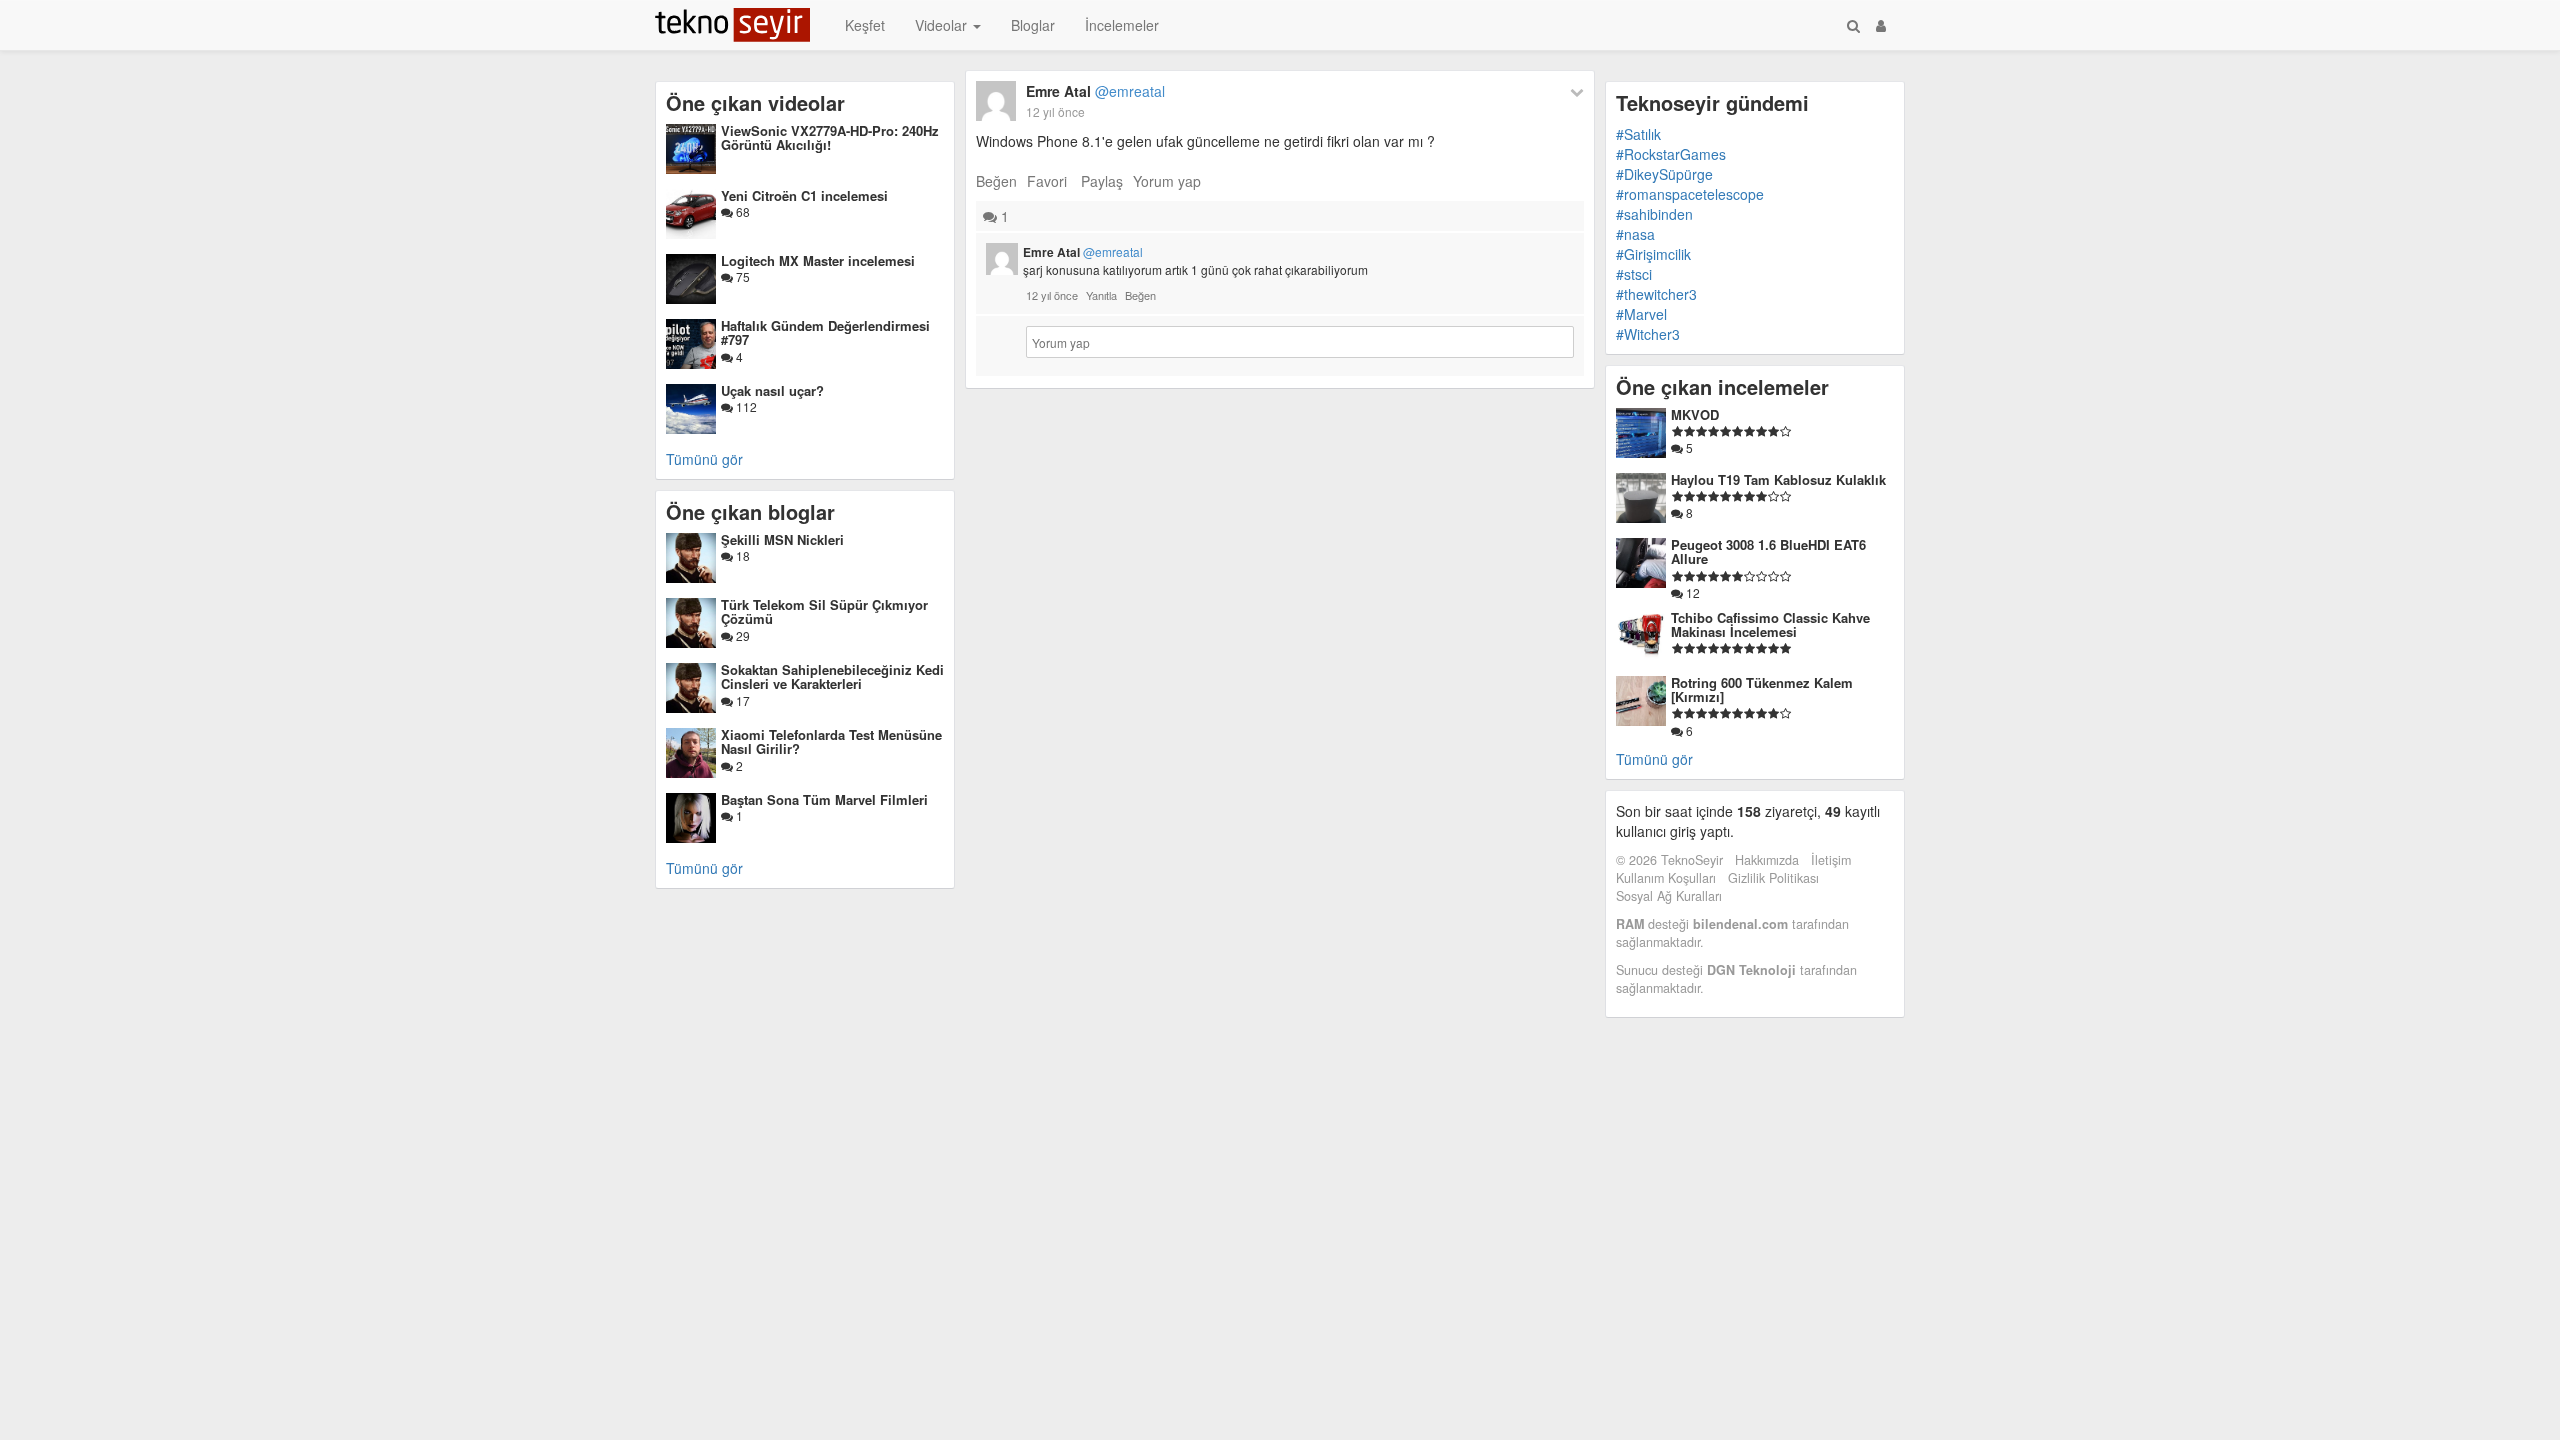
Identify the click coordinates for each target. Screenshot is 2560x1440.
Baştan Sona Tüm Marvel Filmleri (824, 799)
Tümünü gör (704, 459)
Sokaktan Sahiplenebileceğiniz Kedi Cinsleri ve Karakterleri (832, 676)
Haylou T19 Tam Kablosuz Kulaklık (1778, 479)
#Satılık (1638, 134)
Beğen (996, 181)
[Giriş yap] (1881, 25)
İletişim (1831, 860)
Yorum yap (1167, 181)
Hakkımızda (1767, 860)
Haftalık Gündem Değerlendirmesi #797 (825, 332)
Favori (1047, 181)
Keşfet (865, 25)
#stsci (1634, 274)
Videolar (943, 25)
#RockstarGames (1671, 154)
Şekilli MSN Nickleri (782, 539)
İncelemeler (1122, 25)
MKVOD (1695, 414)
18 (741, 555)
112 (745, 406)
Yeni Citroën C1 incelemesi (804, 195)
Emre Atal (1095, 91)
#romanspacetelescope (1690, 194)
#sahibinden (1654, 214)
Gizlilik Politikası (1773, 878)
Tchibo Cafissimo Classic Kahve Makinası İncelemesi (1770, 624)
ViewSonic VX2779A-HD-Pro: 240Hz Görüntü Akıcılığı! (830, 137)
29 (741, 635)
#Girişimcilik (1653, 254)
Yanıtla (1101, 295)
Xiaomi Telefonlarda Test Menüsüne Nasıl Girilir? (831, 741)
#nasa (1635, 234)
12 (1691, 592)
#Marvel (1641, 314)
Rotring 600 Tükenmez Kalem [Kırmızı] (1762, 689)
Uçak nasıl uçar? (772, 390)
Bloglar (1033, 25)
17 (741, 700)
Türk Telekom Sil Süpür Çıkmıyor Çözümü (824, 611)
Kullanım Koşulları (1666, 878)
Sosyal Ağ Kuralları (1669, 896)
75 (741, 276)
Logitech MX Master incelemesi (818, 260)
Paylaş (1102, 181)
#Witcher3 (1648, 334)
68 (741, 211)
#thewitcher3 (1656, 294)
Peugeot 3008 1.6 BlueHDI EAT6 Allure (1768, 551)
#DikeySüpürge (1664, 174)
